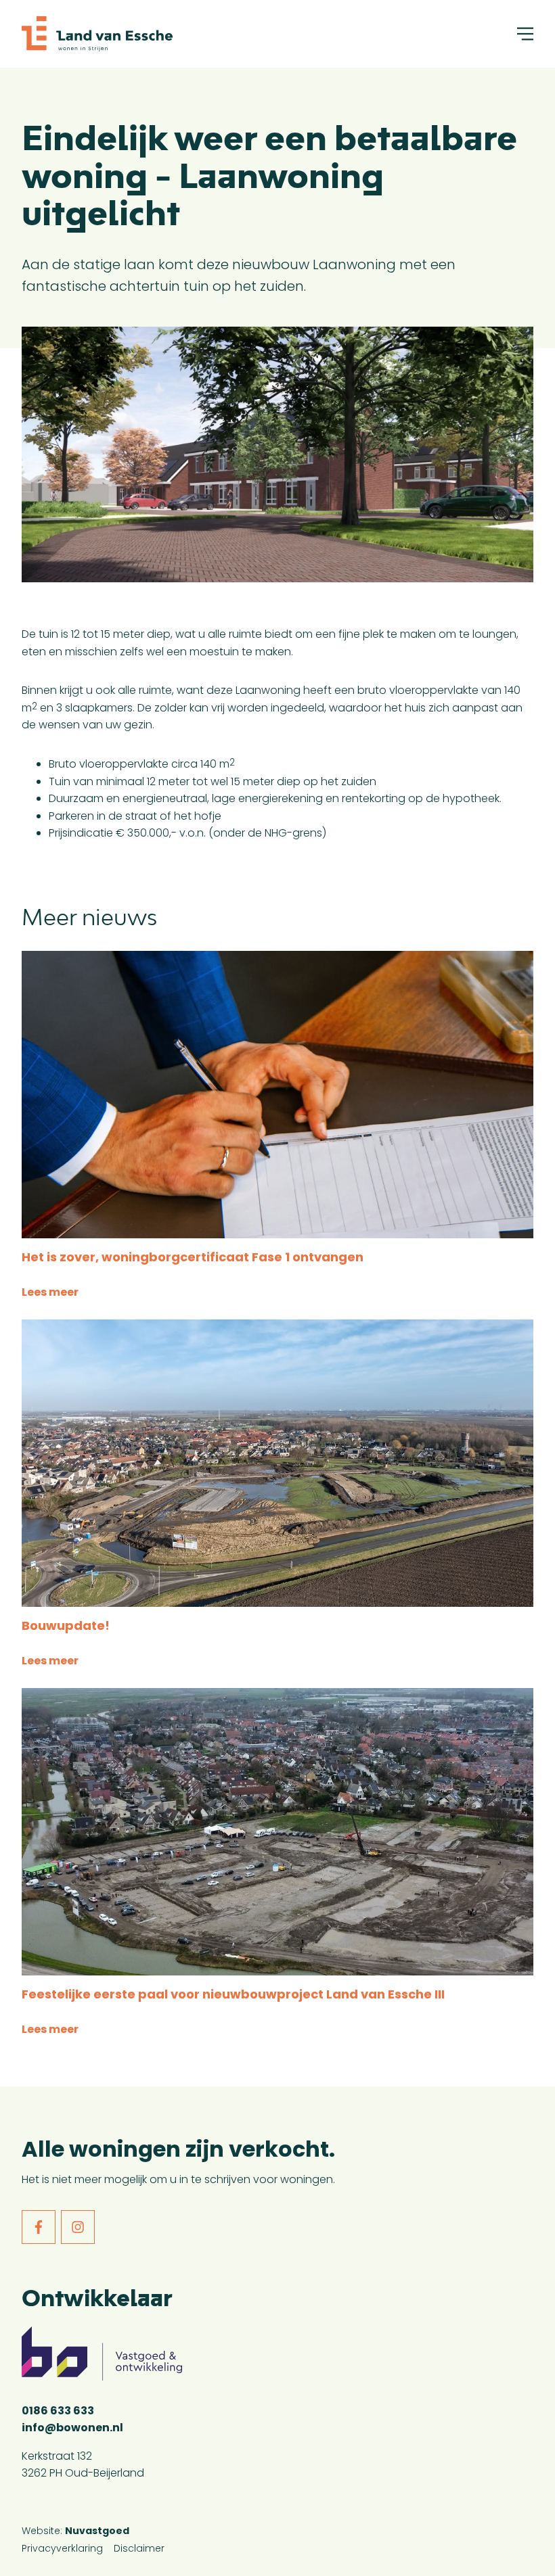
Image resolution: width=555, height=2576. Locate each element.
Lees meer (50, 1292)
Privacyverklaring (62, 2548)
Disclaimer (139, 2548)
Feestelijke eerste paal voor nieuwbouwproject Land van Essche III (233, 1994)
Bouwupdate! (66, 1625)
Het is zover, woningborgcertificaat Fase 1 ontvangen (193, 1257)
